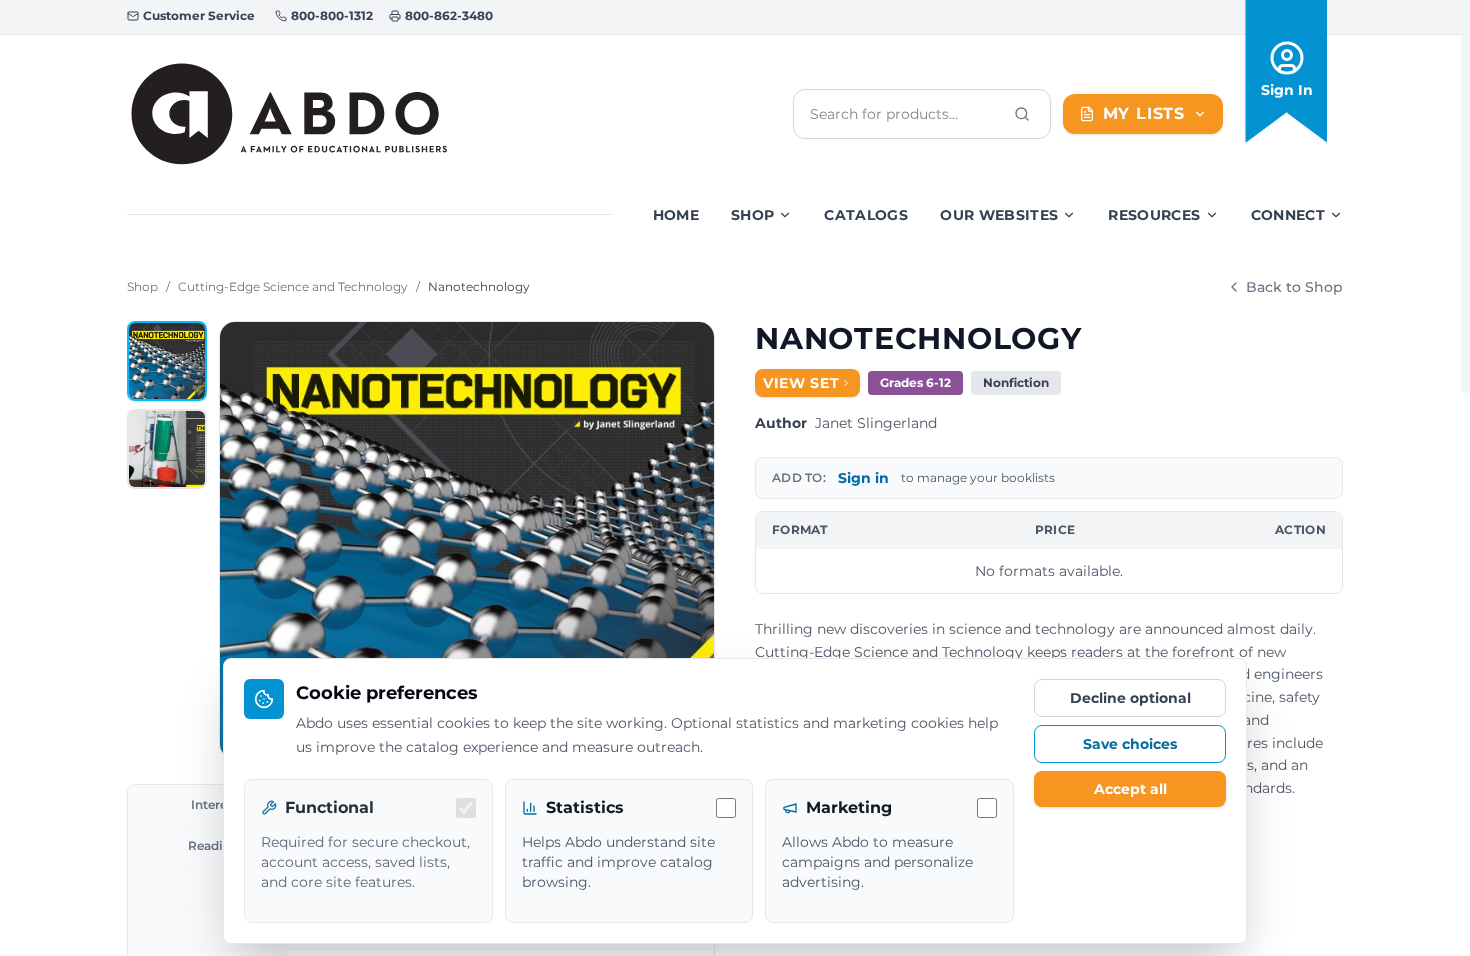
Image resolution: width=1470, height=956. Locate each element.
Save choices (1130, 744)
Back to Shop (1294, 287)
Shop (752, 215)
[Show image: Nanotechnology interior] (167, 449)
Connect (1288, 215)
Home (676, 215)
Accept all (1130, 789)
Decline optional (1130, 698)
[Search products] (1022, 114)
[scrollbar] (1465, 196)
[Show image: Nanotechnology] (167, 361)
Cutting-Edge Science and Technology (293, 286)
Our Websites (999, 215)
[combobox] (906, 114)
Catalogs (866, 215)
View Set (801, 383)
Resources (1154, 215)
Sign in (863, 478)
